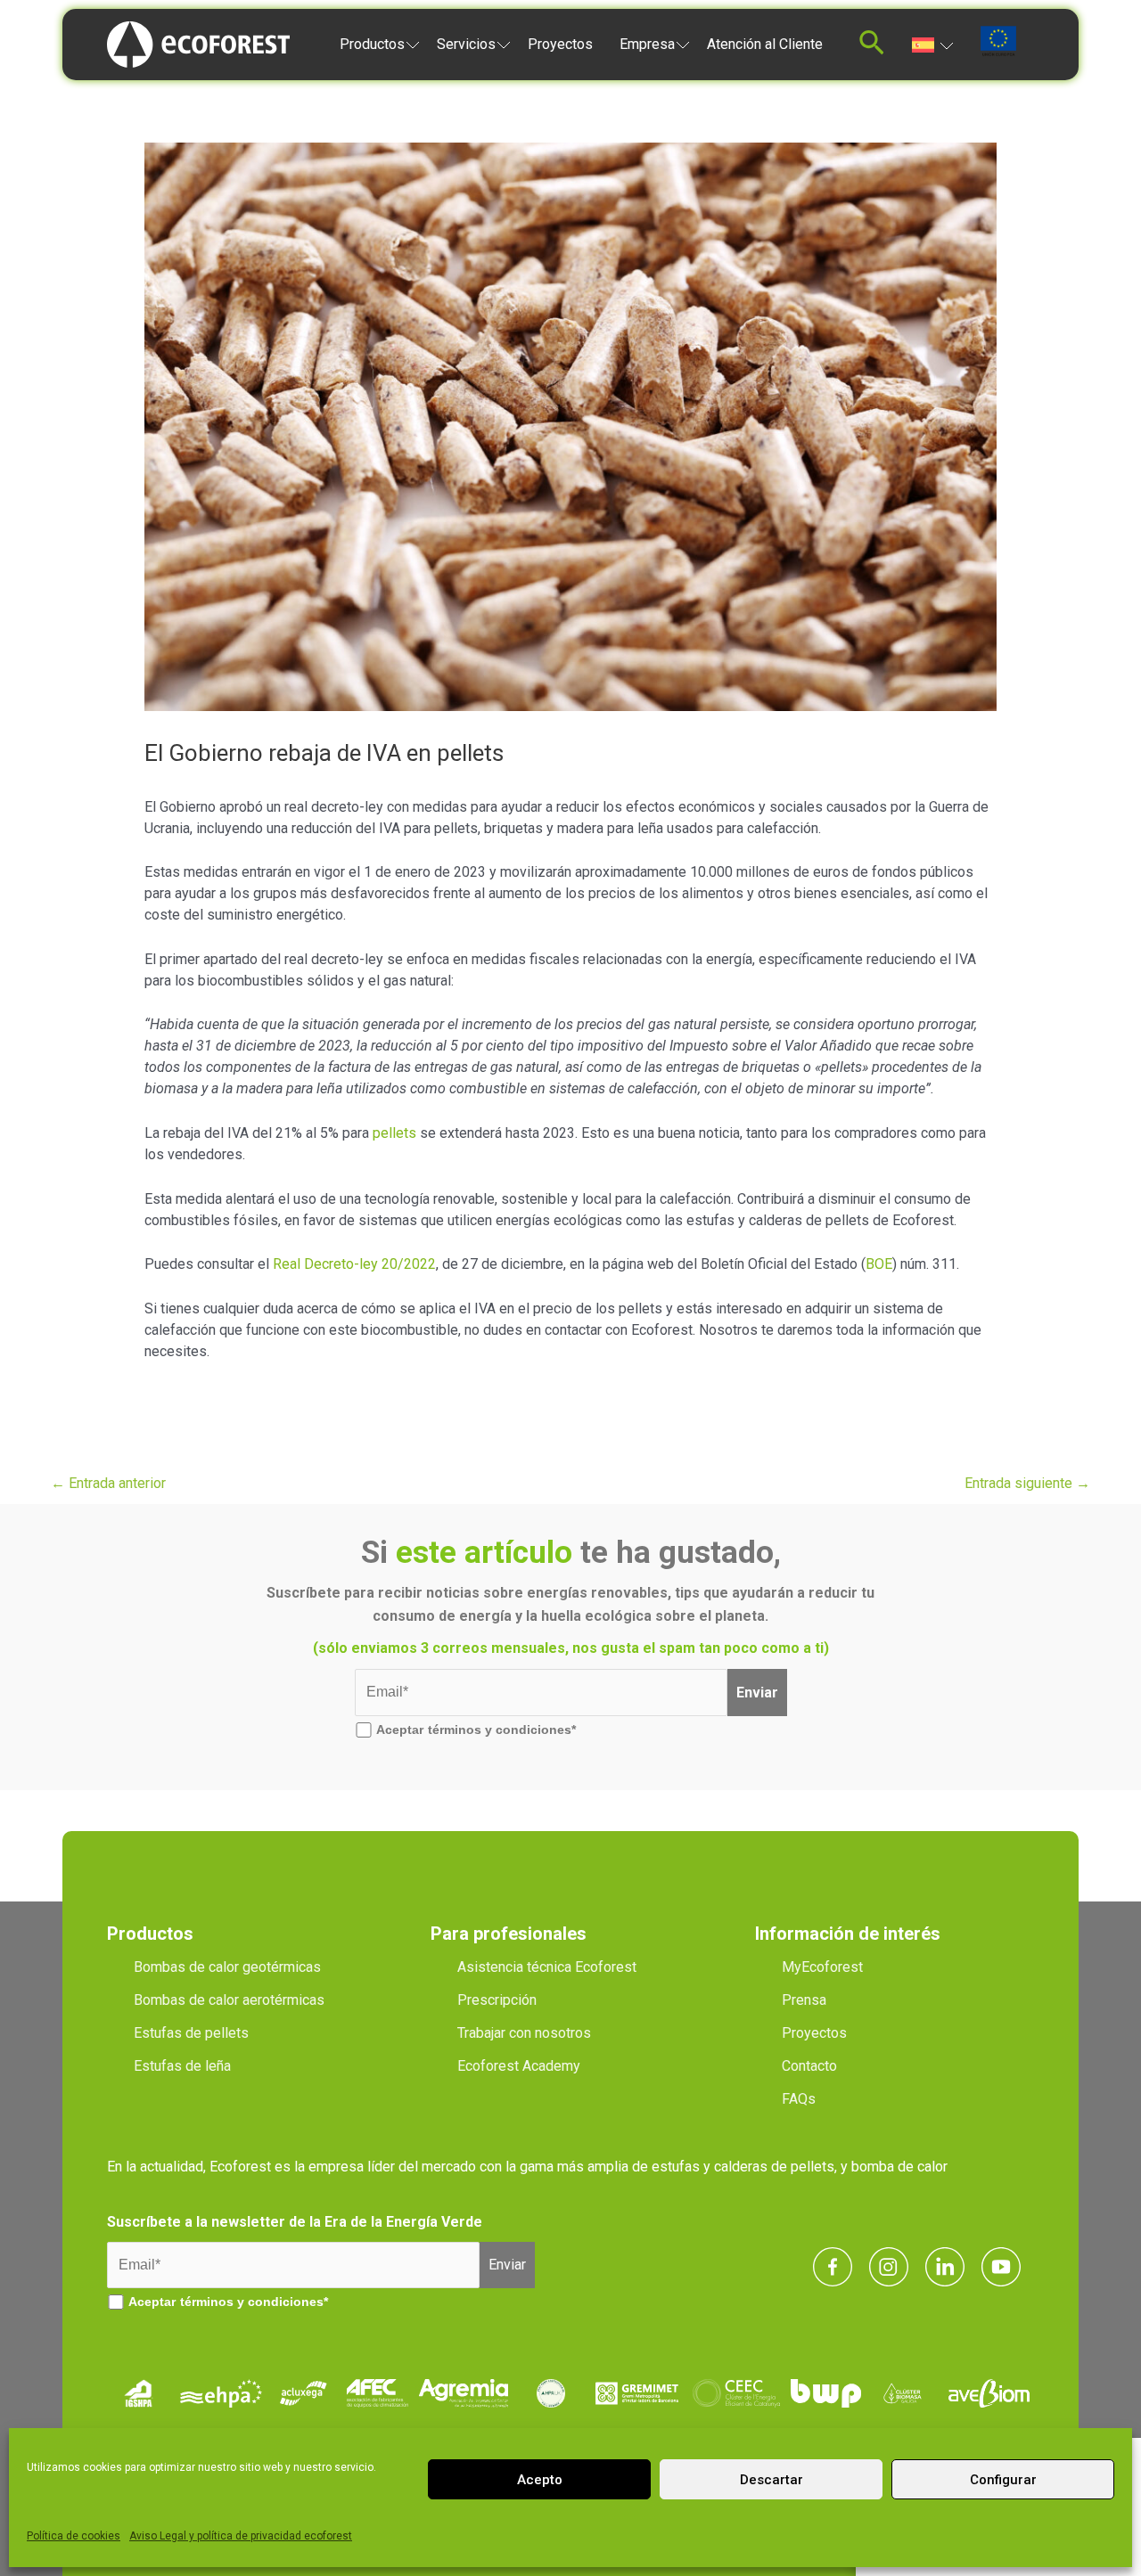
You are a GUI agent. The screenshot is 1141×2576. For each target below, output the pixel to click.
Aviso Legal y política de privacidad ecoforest (241, 2536)
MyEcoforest (822, 1967)
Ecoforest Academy (519, 2066)
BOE (879, 1264)
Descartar (772, 2480)
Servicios (466, 44)
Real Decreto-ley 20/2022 (354, 1264)
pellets (394, 1133)
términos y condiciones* (502, 1730)
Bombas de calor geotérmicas (227, 1967)
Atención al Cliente (765, 44)
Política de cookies (74, 2536)
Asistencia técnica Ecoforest (547, 1967)
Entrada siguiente (1027, 1483)
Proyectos (560, 44)
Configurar (1003, 2480)
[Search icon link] (872, 48)
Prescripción (497, 2000)
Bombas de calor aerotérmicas (229, 2000)
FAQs (799, 2099)
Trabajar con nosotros (524, 2033)
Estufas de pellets (191, 2033)
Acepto (540, 2480)
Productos (372, 44)
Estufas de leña (182, 2066)
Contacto (809, 2066)
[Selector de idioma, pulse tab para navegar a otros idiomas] (933, 44)
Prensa (804, 2000)
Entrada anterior (108, 1483)
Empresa (647, 44)
